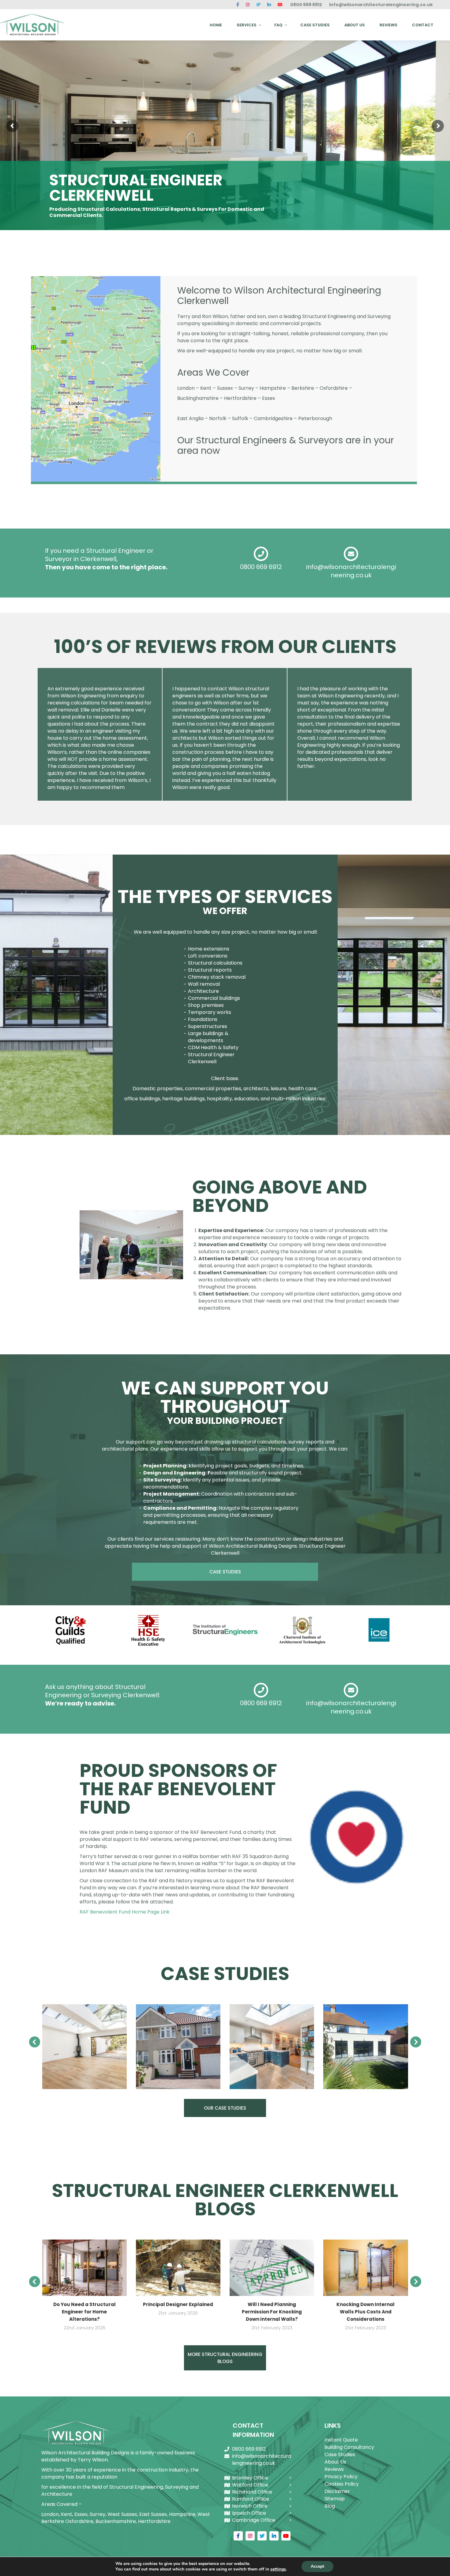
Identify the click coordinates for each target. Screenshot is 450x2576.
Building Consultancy (349, 2447)
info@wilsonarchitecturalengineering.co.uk (381, 5)
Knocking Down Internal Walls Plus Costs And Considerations (366, 2312)
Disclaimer (337, 2491)
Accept (317, 2566)
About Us (335, 2462)
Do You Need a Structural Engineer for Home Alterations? (84, 2312)
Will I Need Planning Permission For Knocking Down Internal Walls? (272, 2312)
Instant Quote (341, 2440)
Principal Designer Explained (178, 2304)
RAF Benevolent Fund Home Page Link (125, 1912)
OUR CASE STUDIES (225, 2108)
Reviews (334, 2469)
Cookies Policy (342, 2484)
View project (84, 2047)
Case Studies (340, 2455)
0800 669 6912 (306, 5)
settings (278, 2569)
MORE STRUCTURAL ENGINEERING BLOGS (225, 2358)
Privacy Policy (341, 2477)
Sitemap (335, 2499)
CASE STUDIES (225, 1572)
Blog (330, 2506)
